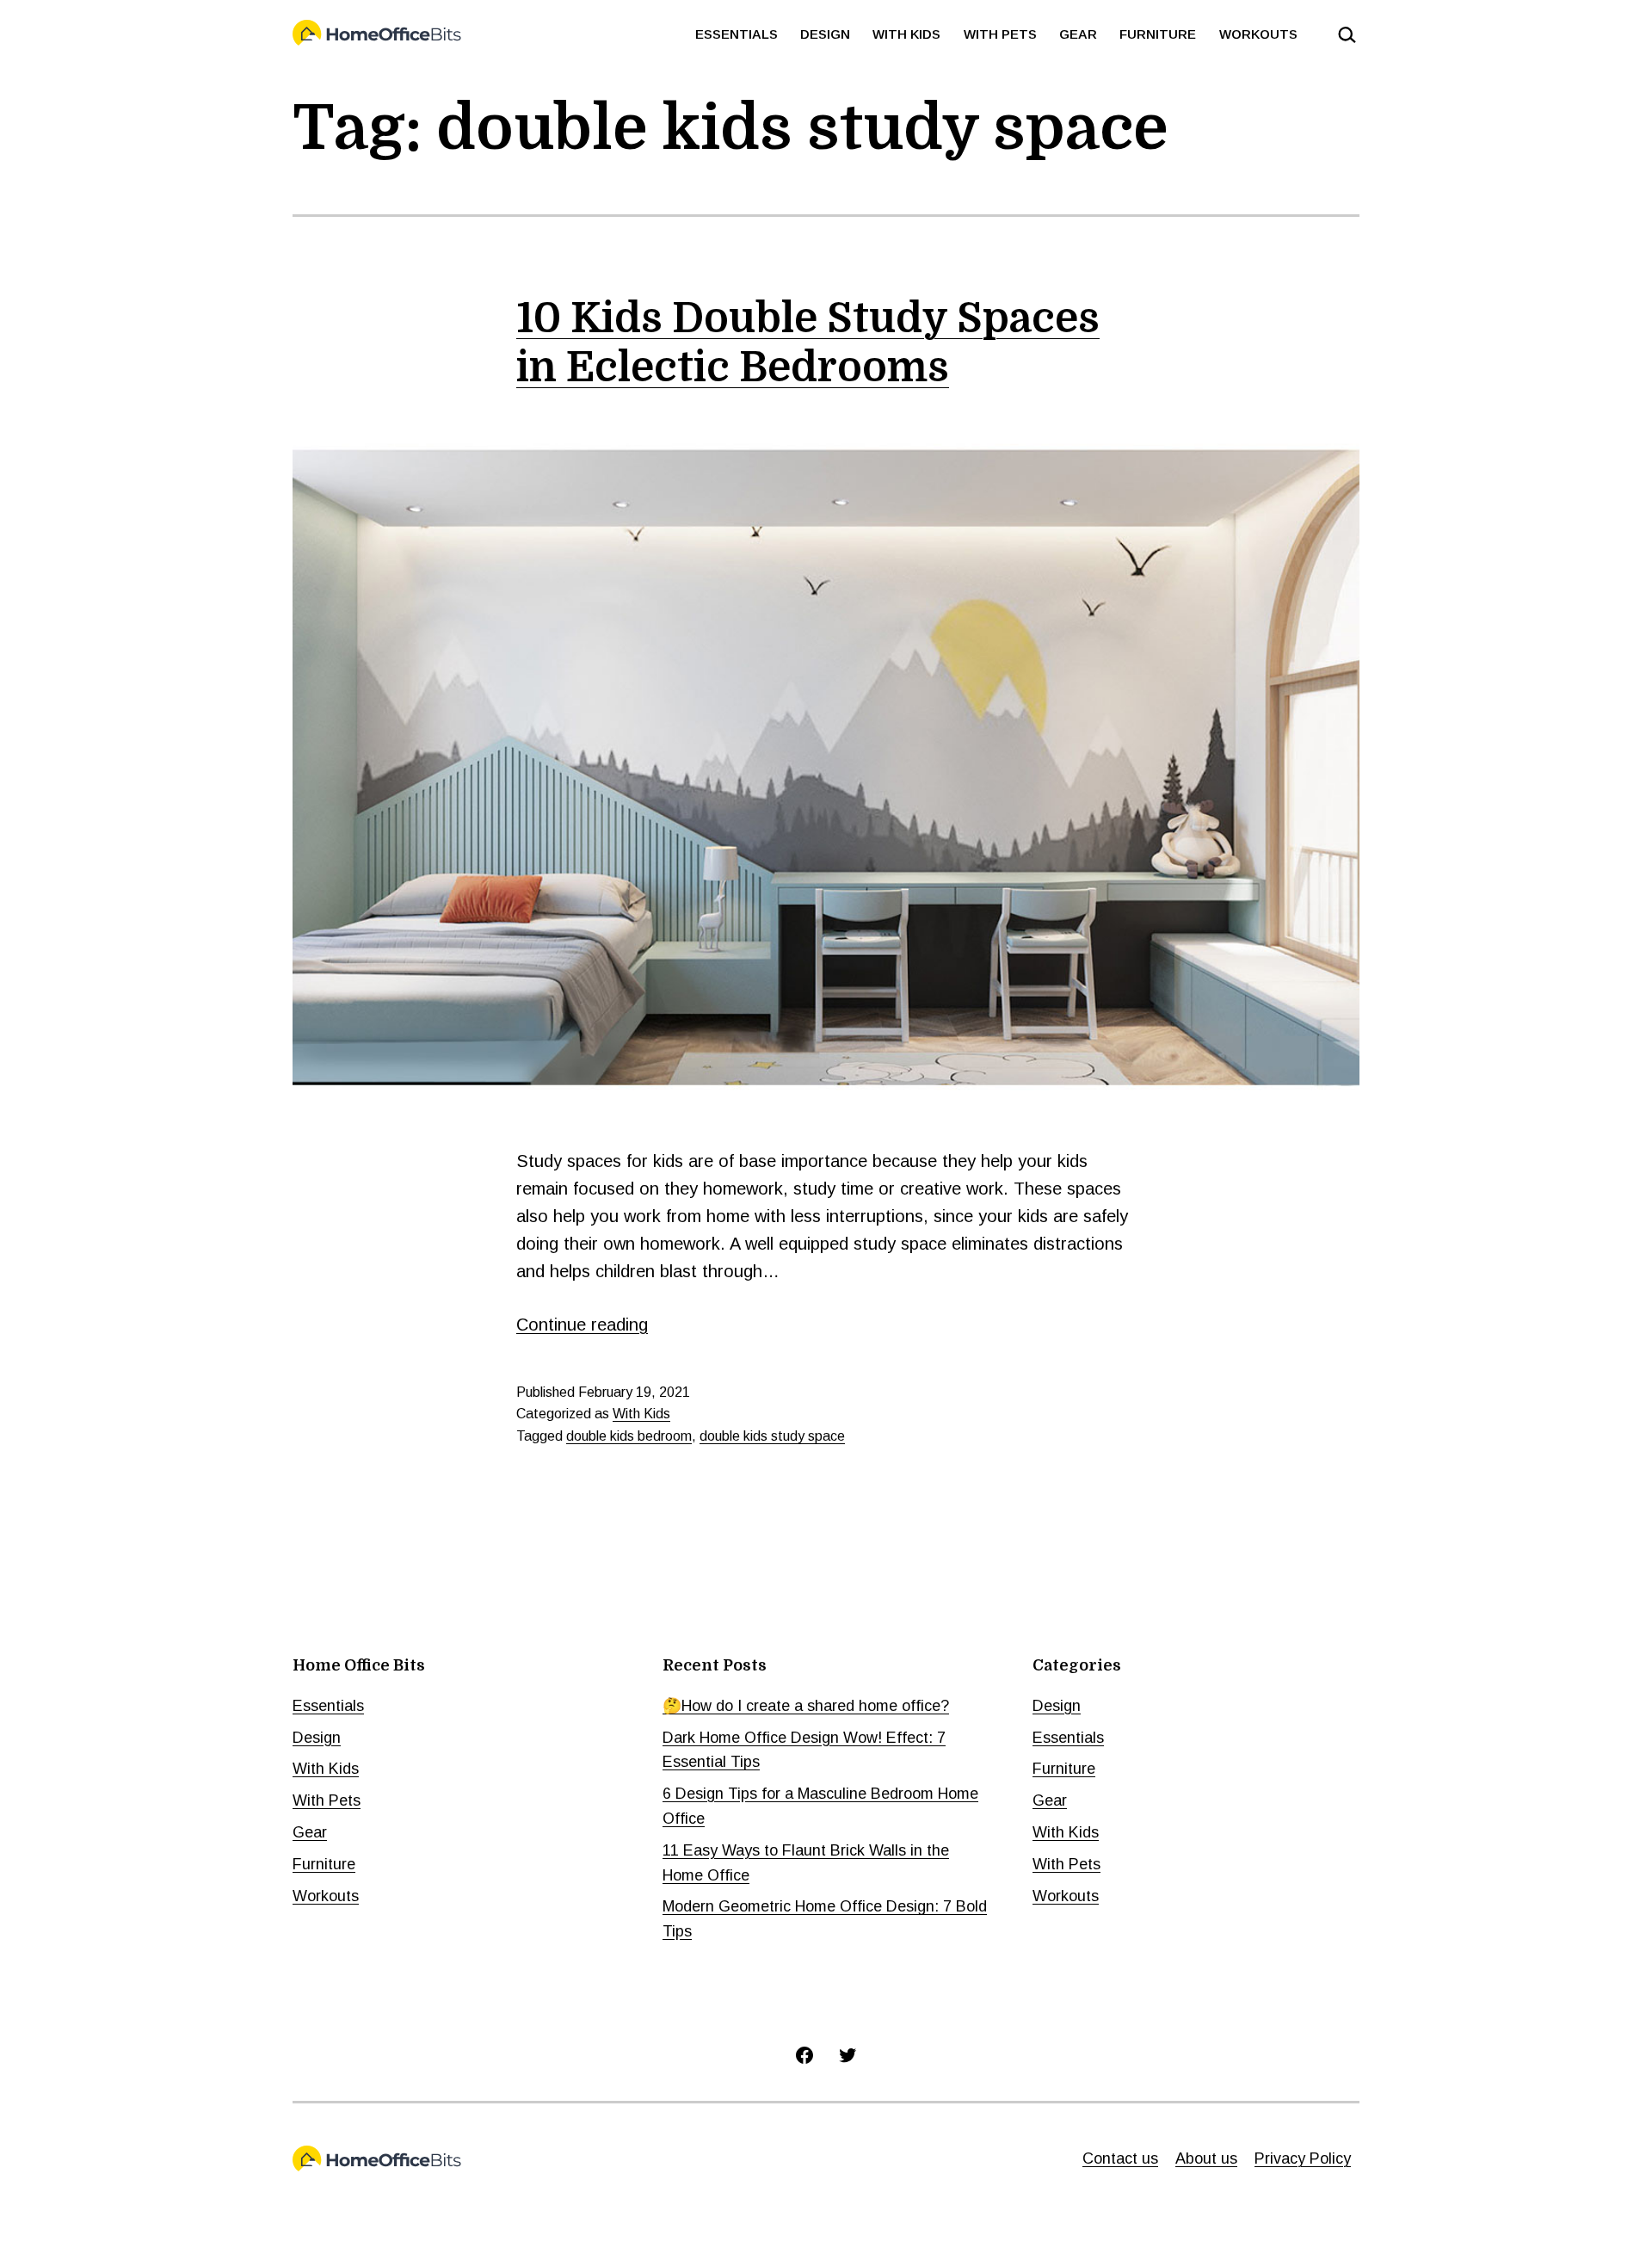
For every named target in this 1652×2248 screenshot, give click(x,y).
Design (825, 34)
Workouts (1258, 34)
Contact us (1120, 2158)
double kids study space (772, 1436)
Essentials (737, 34)
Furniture (1158, 34)
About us (1206, 2158)
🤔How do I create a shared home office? (806, 1706)
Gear (1078, 34)
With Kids (906, 34)
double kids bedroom (629, 1436)
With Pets (1000, 34)
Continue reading (582, 1325)
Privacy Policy (1303, 2158)
